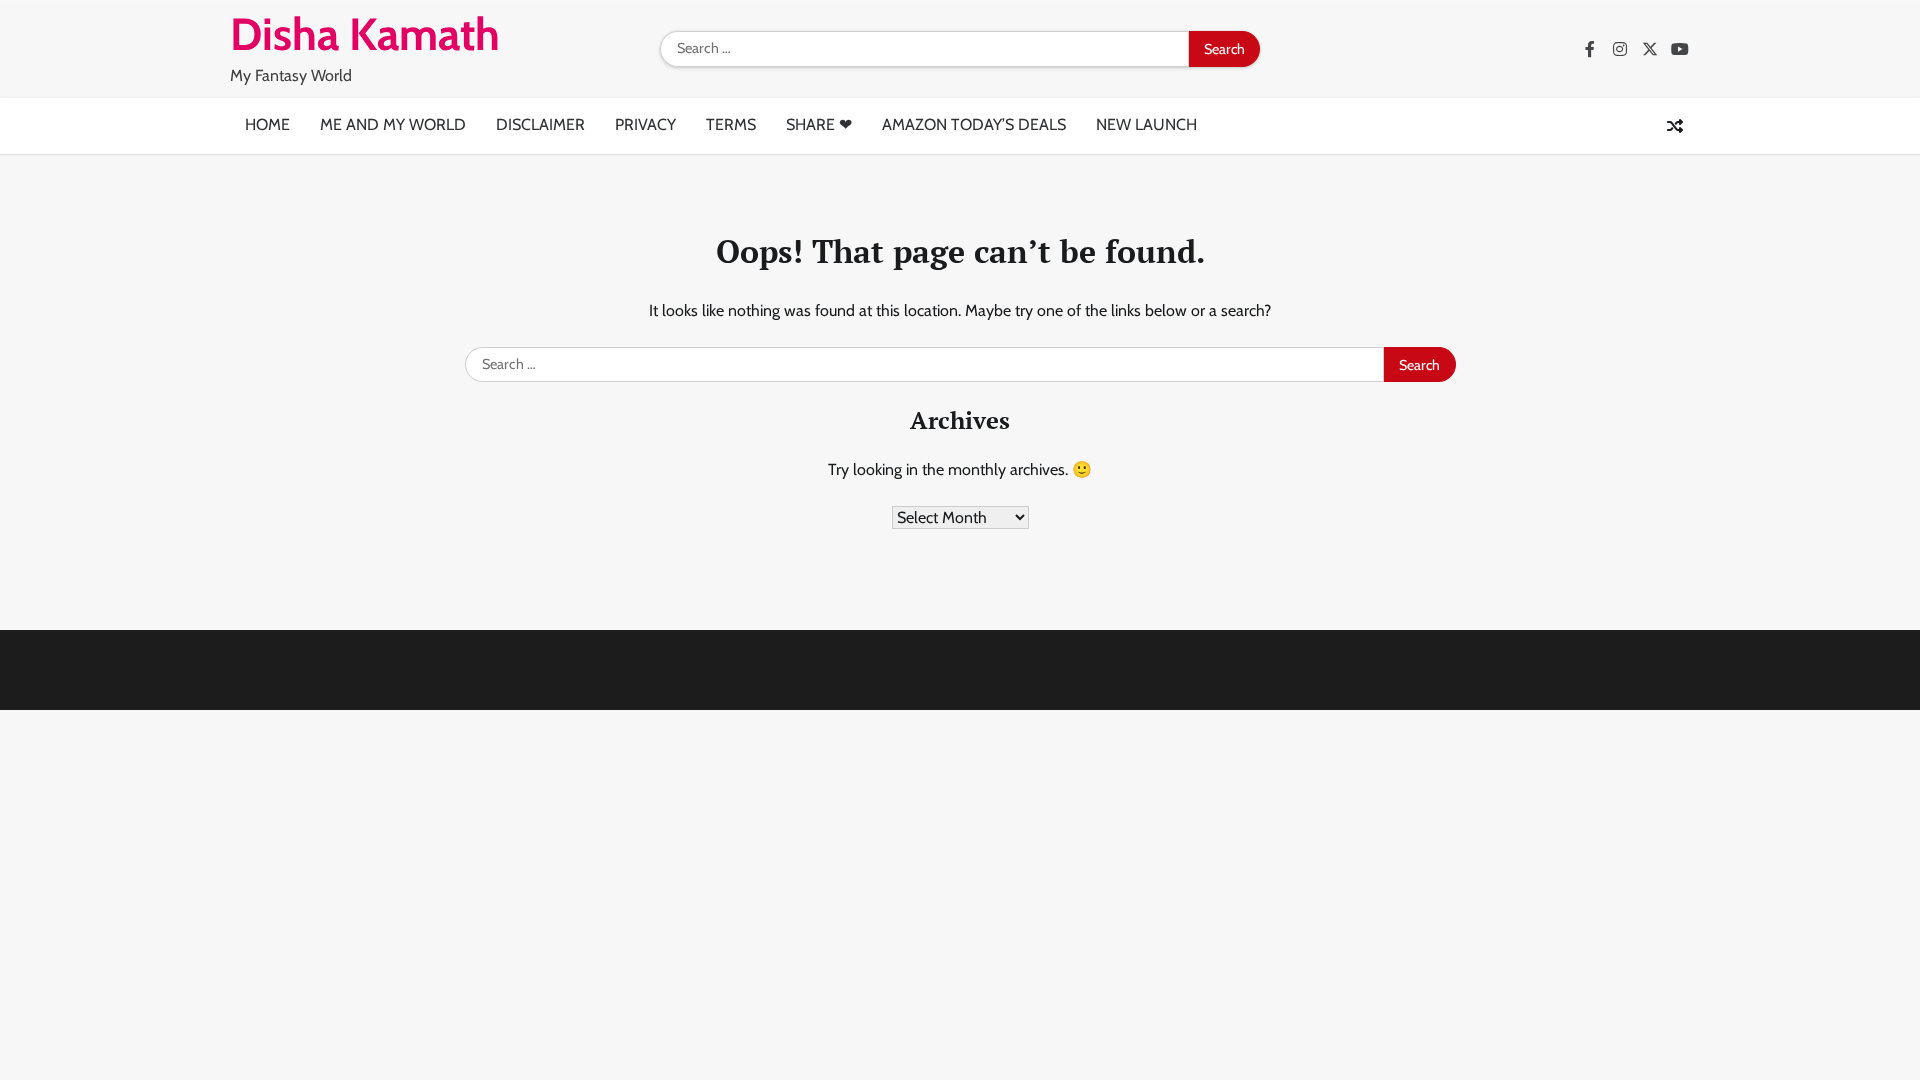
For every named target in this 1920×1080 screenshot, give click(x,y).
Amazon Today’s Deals (974, 124)
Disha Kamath (365, 34)
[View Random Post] (1675, 126)
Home (267, 124)
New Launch (1146, 124)
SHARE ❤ (819, 124)
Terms (731, 124)
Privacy (645, 124)
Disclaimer (540, 124)
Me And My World (393, 124)
